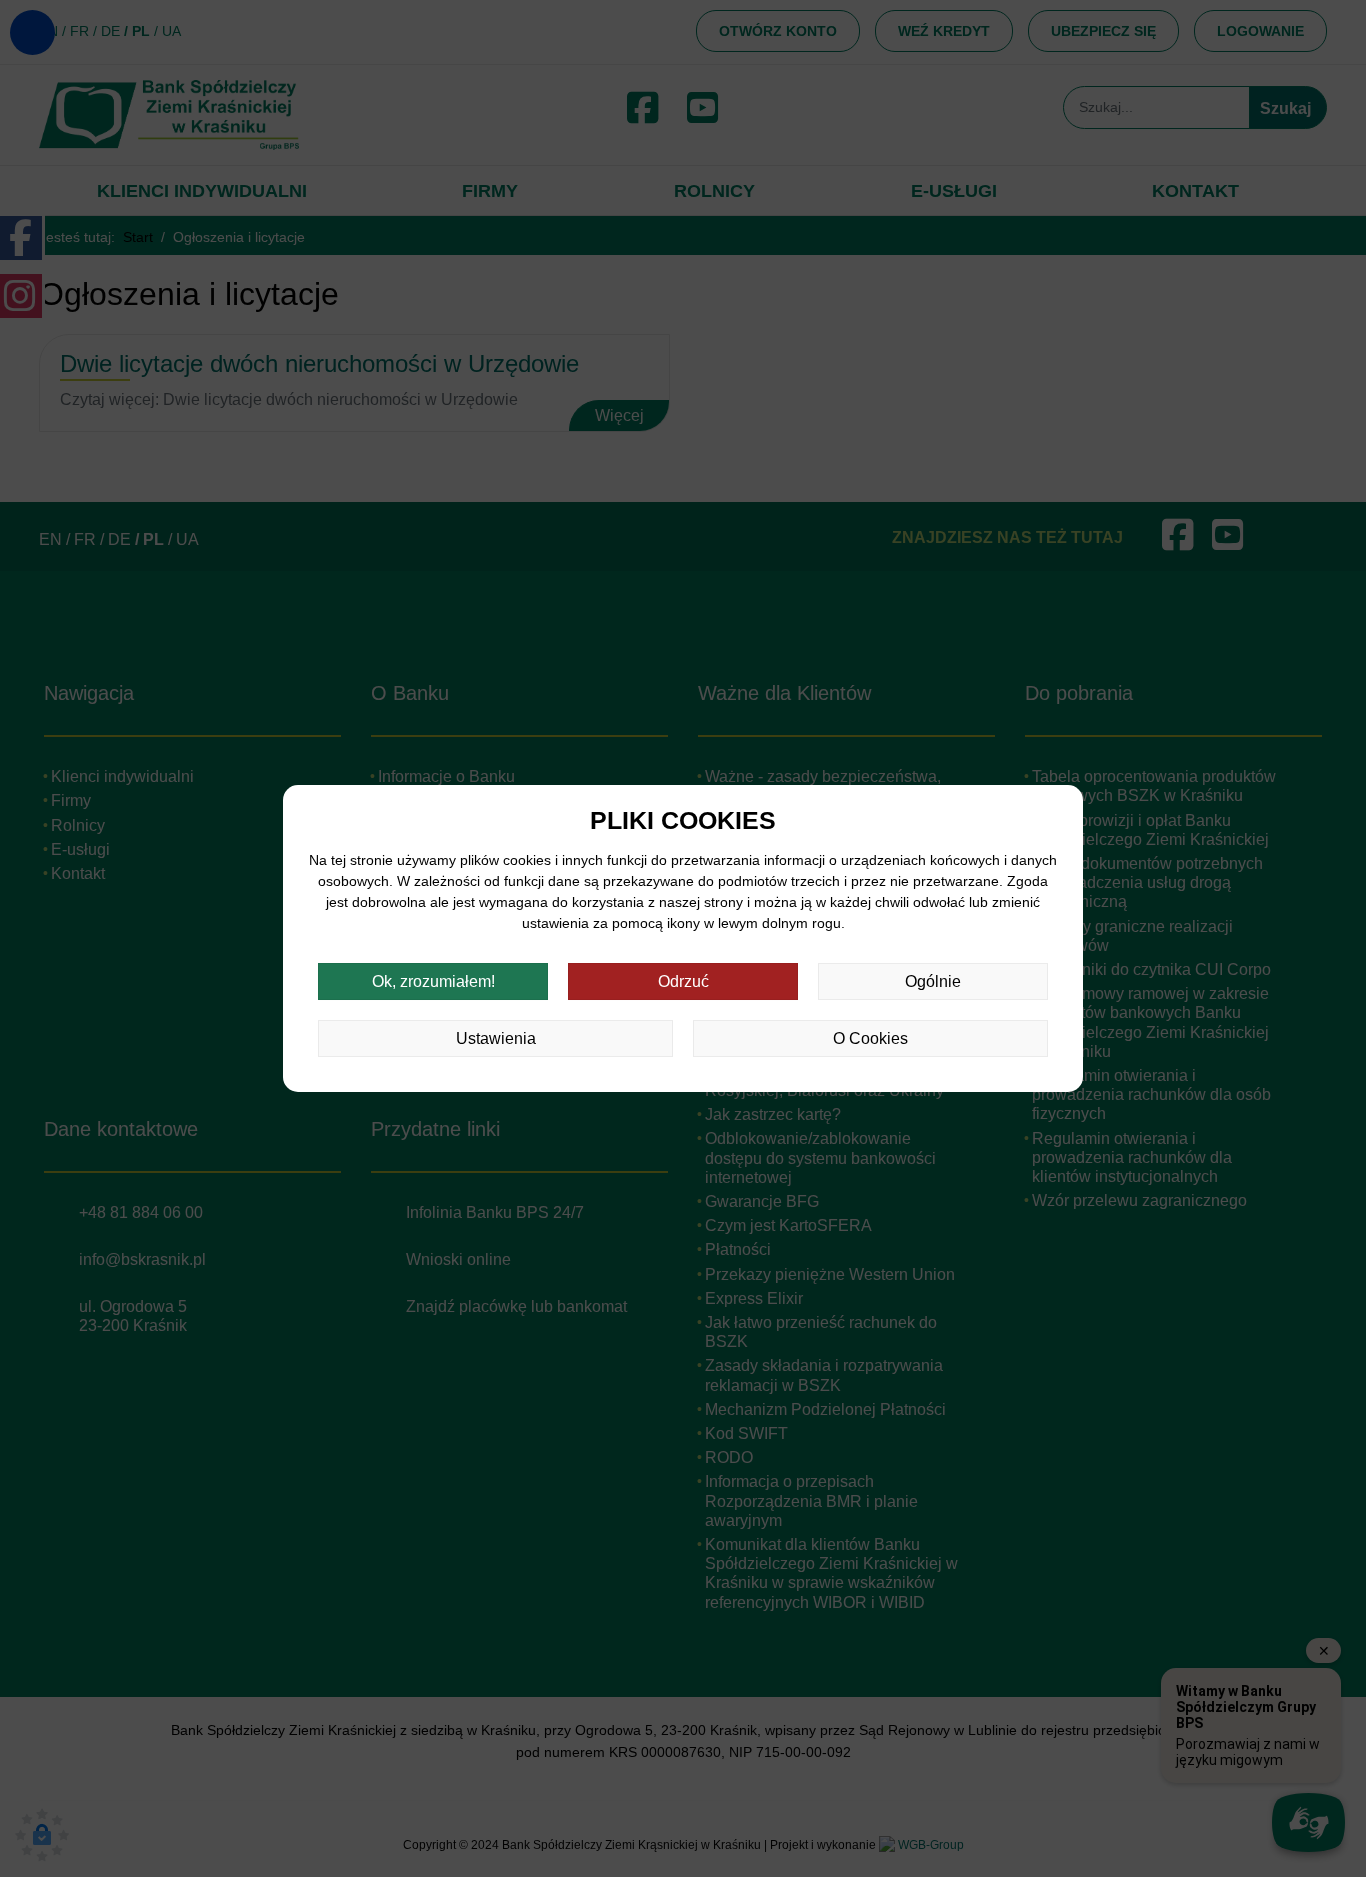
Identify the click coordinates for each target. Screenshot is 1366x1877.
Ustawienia (496, 1038)
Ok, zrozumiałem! (433, 981)
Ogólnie (933, 981)
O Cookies (870, 1038)
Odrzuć (683, 981)
